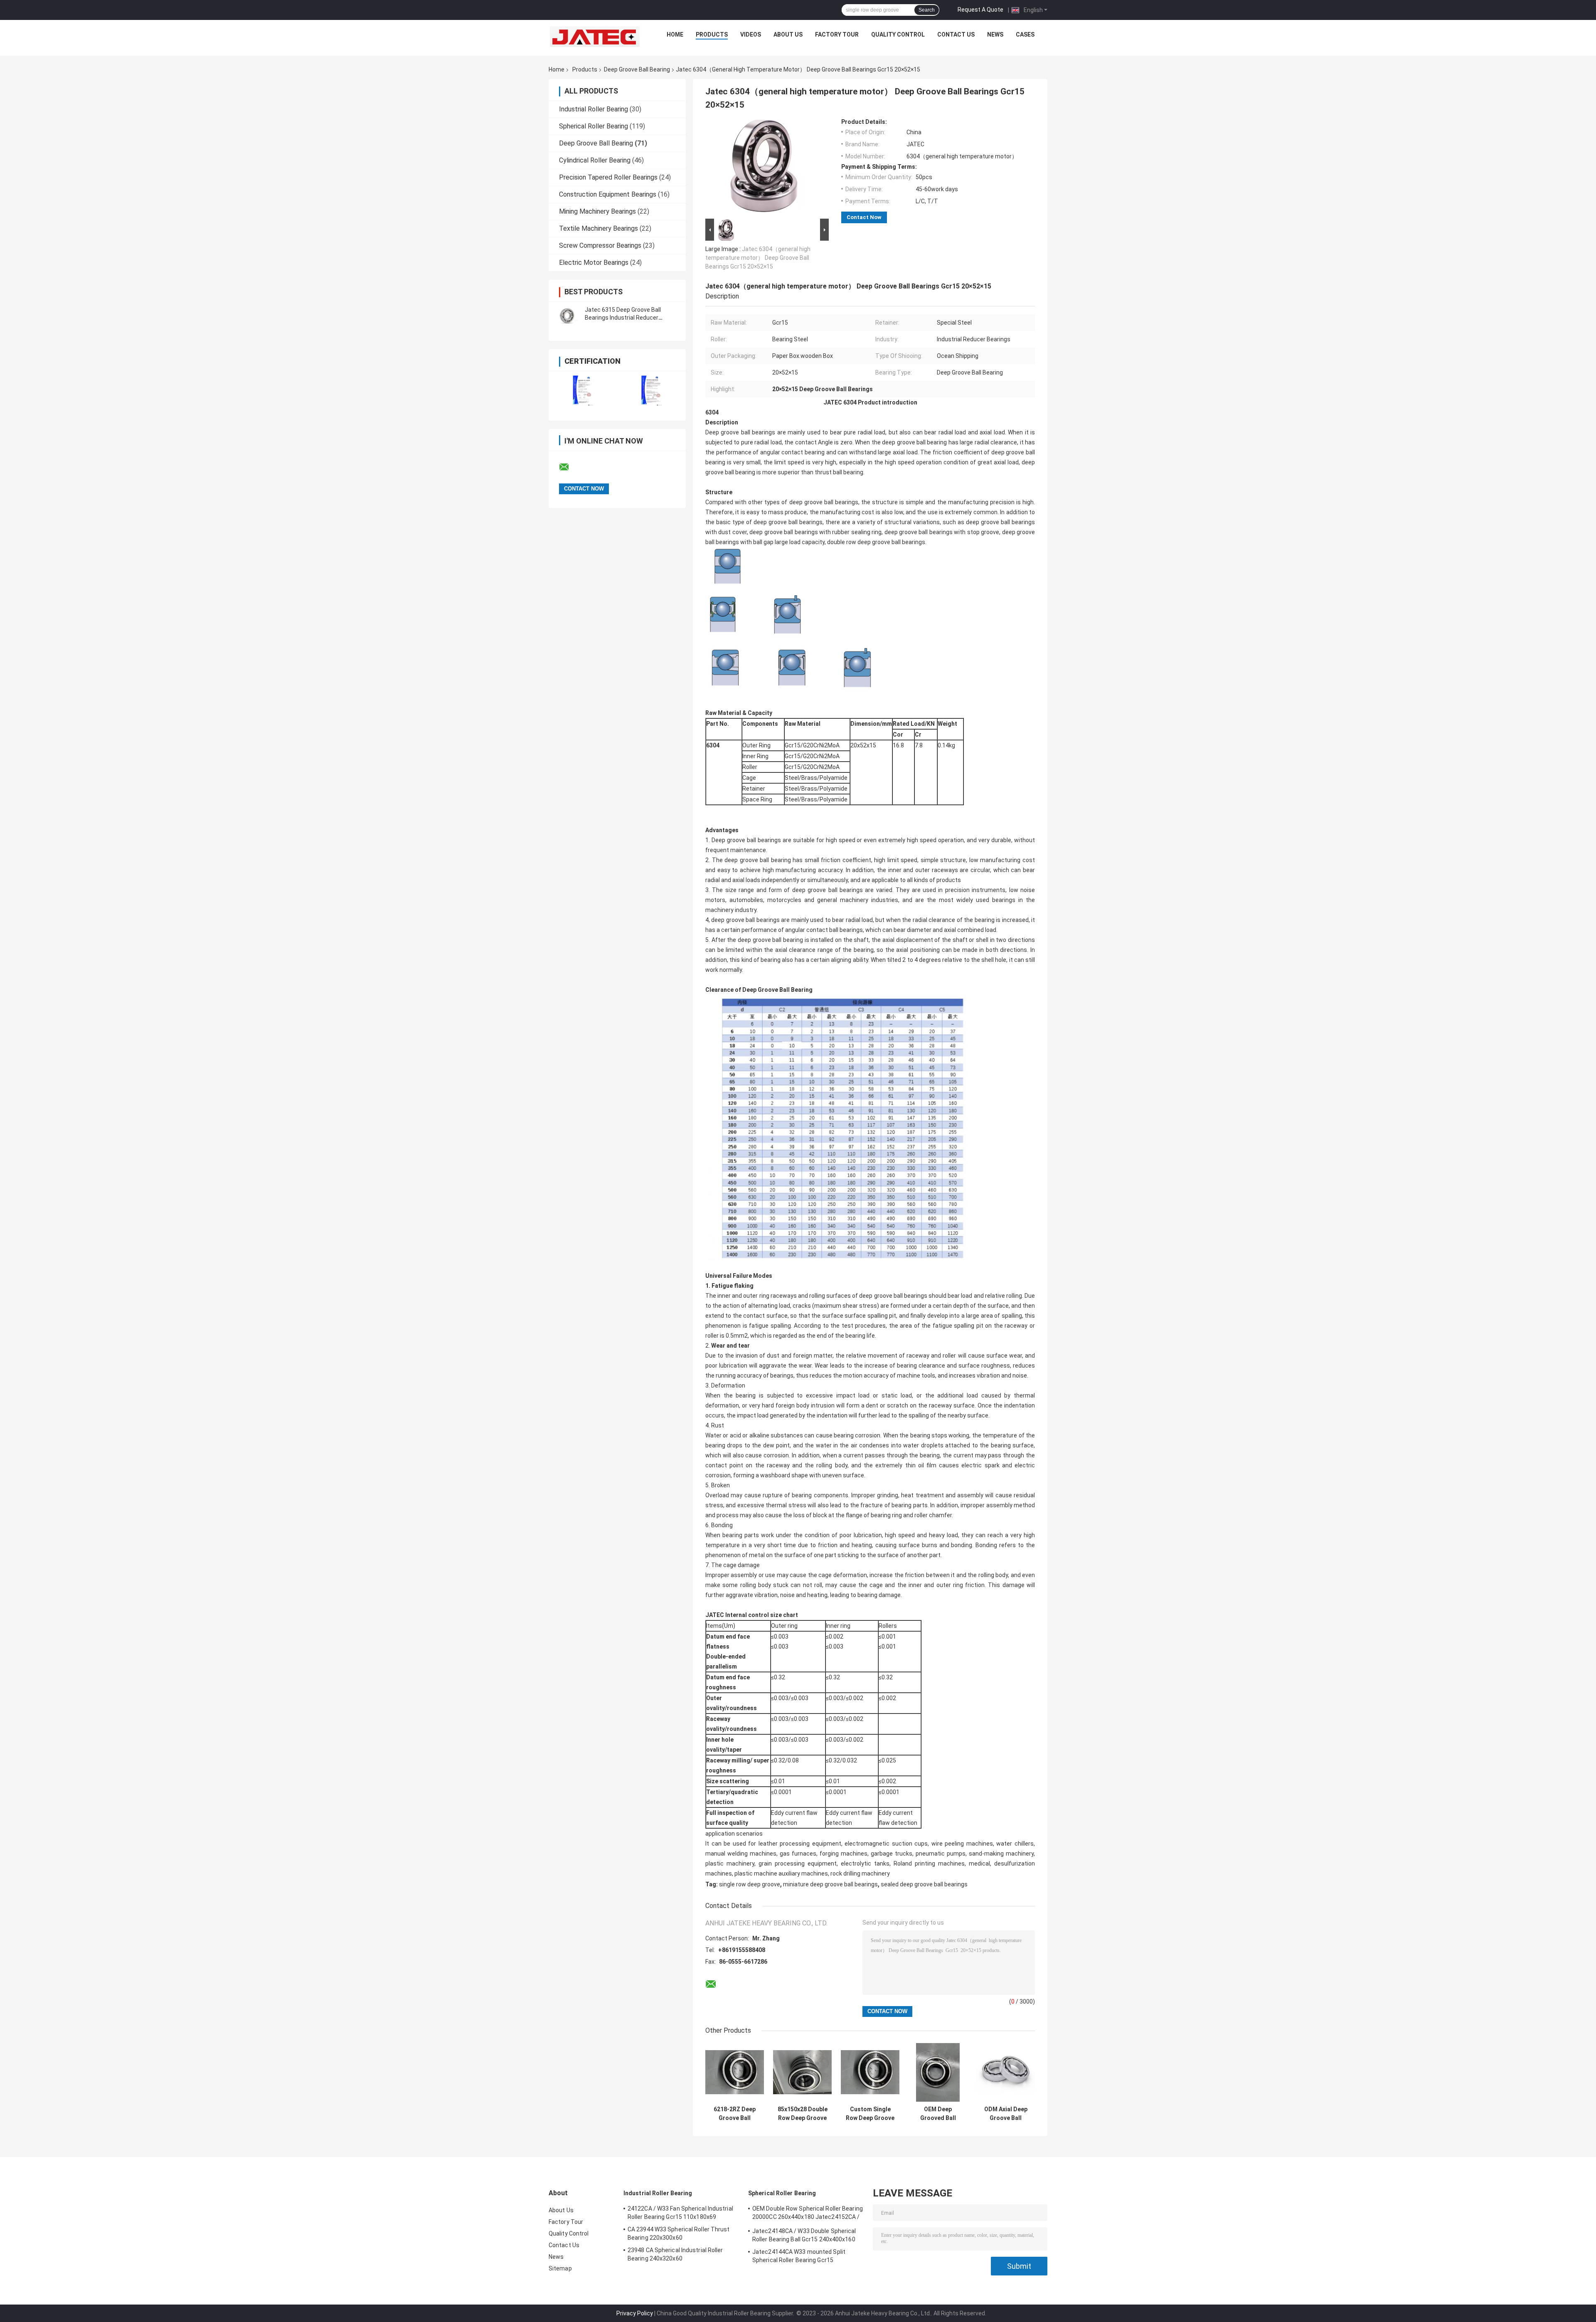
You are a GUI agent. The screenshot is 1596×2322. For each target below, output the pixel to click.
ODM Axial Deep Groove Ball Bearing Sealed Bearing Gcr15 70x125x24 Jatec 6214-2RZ (1006, 2114)
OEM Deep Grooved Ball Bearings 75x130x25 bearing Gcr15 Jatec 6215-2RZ (938, 2114)
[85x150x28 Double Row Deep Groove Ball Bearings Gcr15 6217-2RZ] (802, 2072)
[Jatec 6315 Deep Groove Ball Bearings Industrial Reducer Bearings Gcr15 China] (567, 314)
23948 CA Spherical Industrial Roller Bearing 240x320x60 (675, 2254)
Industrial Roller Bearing (594, 109)
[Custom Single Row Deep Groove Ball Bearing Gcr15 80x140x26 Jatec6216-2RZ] (870, 2072)
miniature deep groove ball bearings (830, 1884)
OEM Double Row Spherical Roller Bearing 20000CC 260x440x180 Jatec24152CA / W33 (808, 2214)
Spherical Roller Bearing (594, 126)
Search (927, 10)
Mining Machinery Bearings (597, 211)
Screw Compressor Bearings (600, 245)
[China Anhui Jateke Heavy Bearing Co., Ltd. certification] (583, 391)
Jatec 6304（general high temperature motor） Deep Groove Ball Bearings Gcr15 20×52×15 (758, 258)
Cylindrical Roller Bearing (595, 160)
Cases (1025, 35)
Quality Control (898, 35)
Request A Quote (980, 10)
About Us (788, 35)
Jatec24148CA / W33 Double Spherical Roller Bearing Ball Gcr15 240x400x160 (804, 2235)
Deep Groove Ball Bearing (637, 69)
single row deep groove (750, 1884)
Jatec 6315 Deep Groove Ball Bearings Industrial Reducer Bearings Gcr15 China (623, 318)
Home (675, 35)
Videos (751, 35)
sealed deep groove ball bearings (924, 1884)
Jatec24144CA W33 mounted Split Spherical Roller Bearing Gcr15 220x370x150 (799, 2257)
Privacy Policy (635, 2313)
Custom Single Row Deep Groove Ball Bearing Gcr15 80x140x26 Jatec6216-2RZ (870, 2114)
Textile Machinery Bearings (598, 228)
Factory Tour (837, 35)
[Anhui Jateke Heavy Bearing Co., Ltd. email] (569, 467)
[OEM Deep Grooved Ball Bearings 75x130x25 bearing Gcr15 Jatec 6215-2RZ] (938, 2072)
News (995, 35)
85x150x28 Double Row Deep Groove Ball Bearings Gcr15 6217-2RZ (803, 2114)
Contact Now (864, 217)
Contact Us (956, 35)
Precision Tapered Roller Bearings (608, 177)
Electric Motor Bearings (594, 263)
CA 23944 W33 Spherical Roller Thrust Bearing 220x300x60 (679, 2233)
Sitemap (560, 2268)
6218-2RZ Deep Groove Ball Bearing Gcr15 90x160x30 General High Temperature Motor (735, 2114)
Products (712, 35)
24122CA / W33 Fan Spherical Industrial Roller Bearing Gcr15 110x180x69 (680, 2213)
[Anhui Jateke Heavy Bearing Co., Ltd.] (595, 37)
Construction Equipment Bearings (608, 194)
